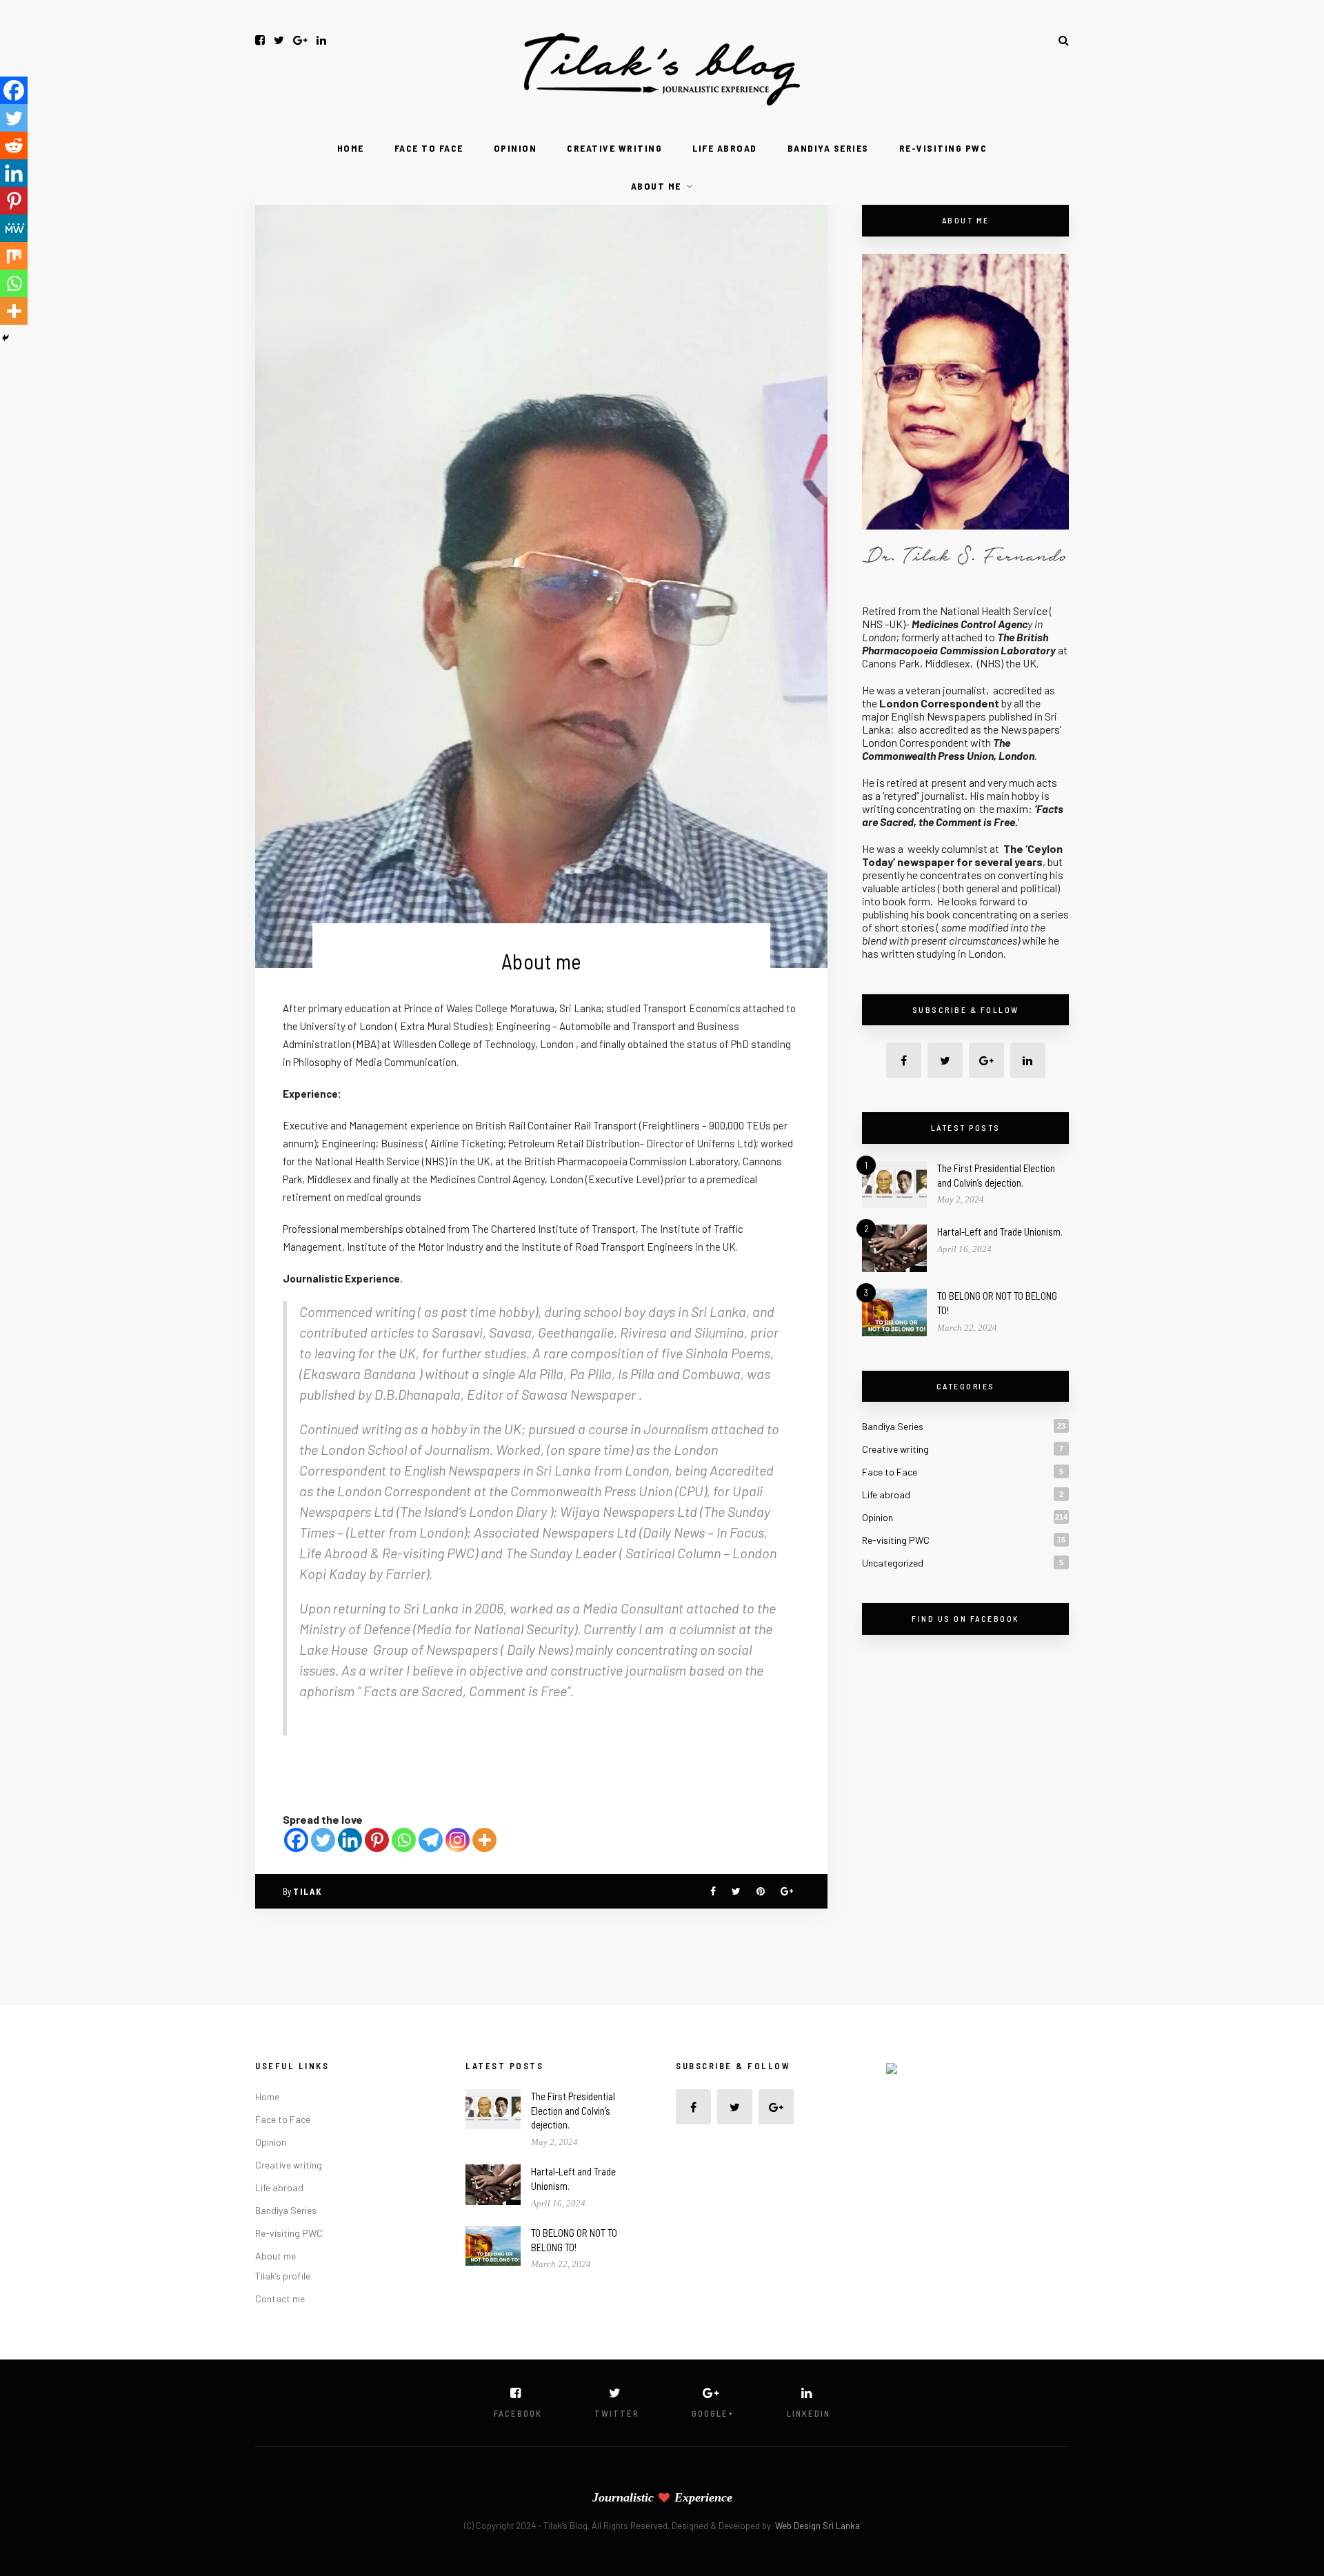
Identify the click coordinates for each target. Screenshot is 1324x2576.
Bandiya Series (828, 148)
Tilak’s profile (283, 2276)
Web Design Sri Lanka (818, 2526)
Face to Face (429, 148)
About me (656, 186)
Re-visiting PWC (943, 148)
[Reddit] (14, 145)
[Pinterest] (377, 1840)
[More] (484, 1840)
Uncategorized (893, 1563)
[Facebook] (296, 1840)
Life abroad (725, 148)
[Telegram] (431, 1840)
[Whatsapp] (404, 1840)
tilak (308, 1891)
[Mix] (14, 256)
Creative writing (614, 148)
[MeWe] (14, 228)
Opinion (515, 148)
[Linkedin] (350, 1840)
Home (351, 148)
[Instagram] (458, 1840)
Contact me (280, 2298)
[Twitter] (323, 1840)
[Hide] (6, 338)
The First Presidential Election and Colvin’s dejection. (573, 2111)
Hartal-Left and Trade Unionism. (1000, 1231)
